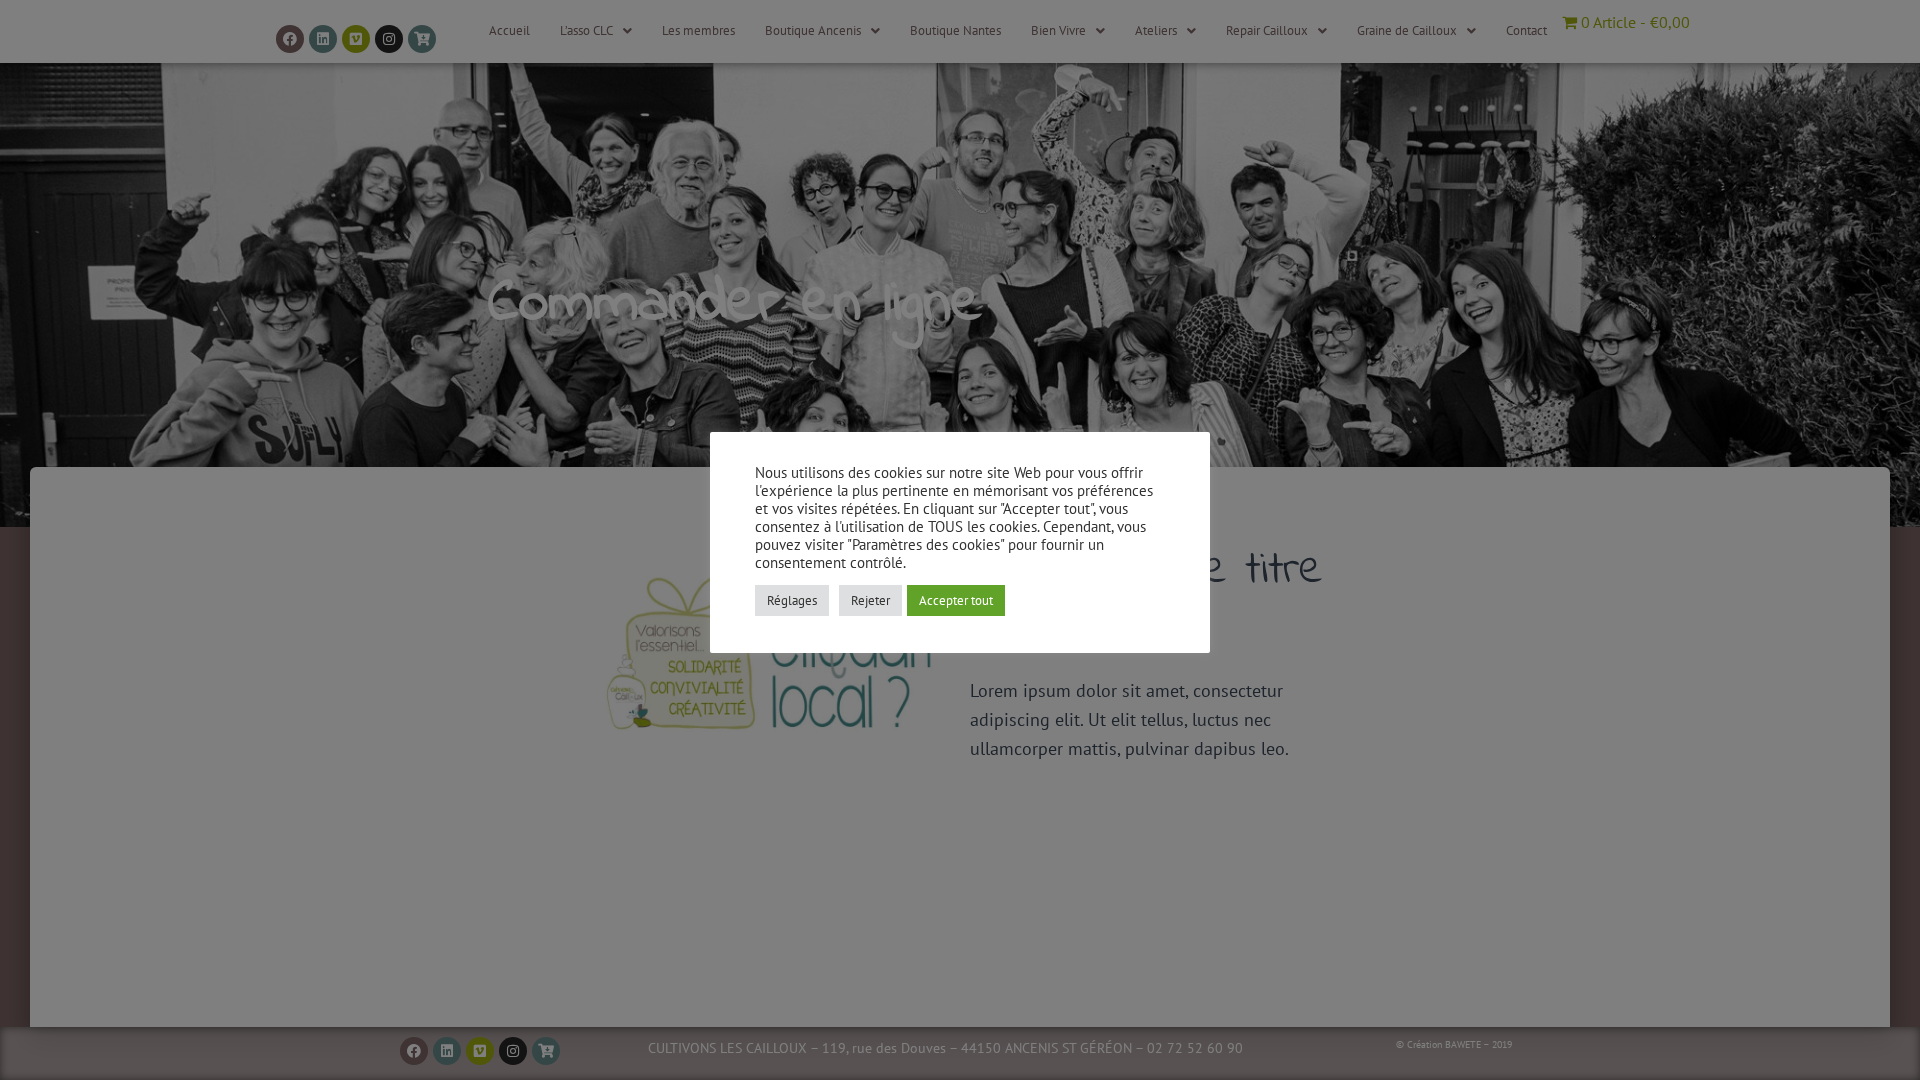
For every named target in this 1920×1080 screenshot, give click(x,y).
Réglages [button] (792, 600)
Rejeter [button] (870, 600)
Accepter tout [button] (956, 600)
